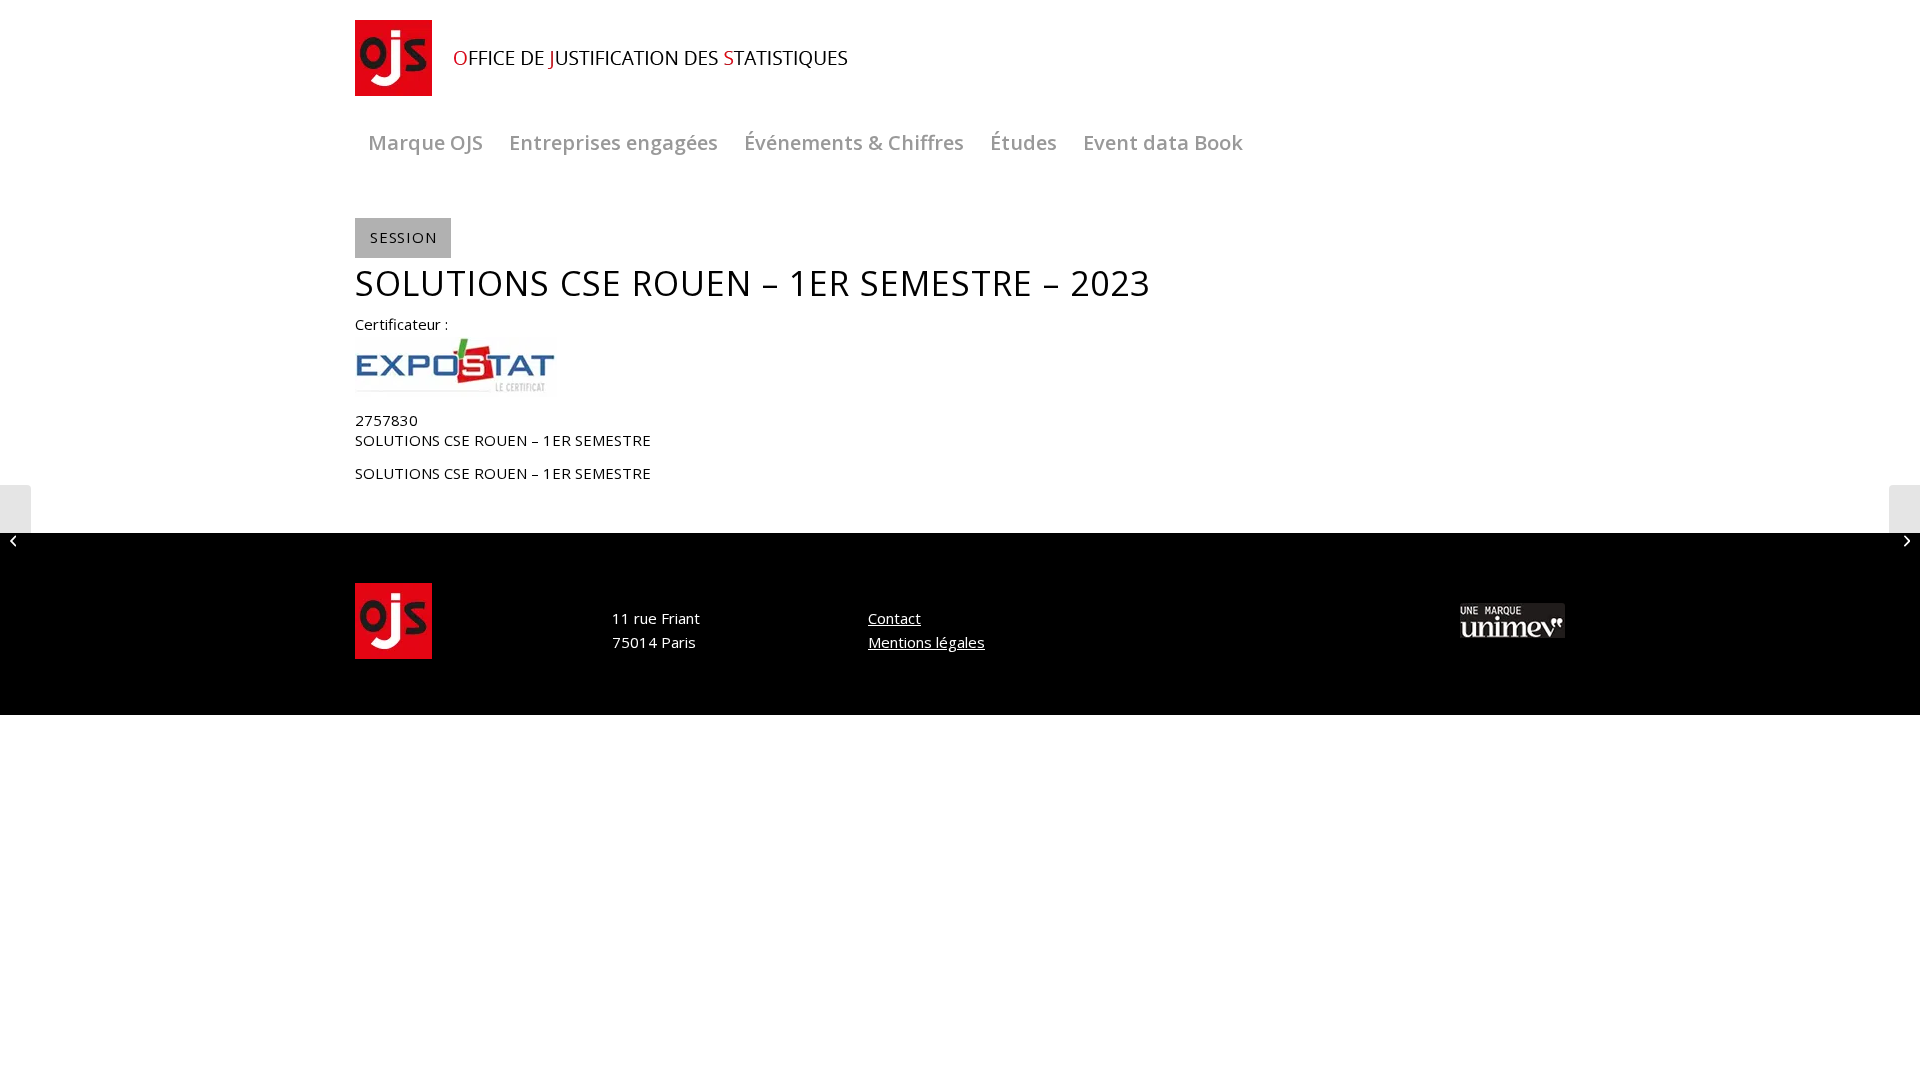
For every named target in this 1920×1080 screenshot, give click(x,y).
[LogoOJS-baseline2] (610, 59)
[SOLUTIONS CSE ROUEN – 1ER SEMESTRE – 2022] (15, 540)
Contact (894, 618)
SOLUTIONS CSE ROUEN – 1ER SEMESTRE (503, 440)
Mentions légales (926, 642)
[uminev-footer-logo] (1512, 624)
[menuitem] (425, 143)
